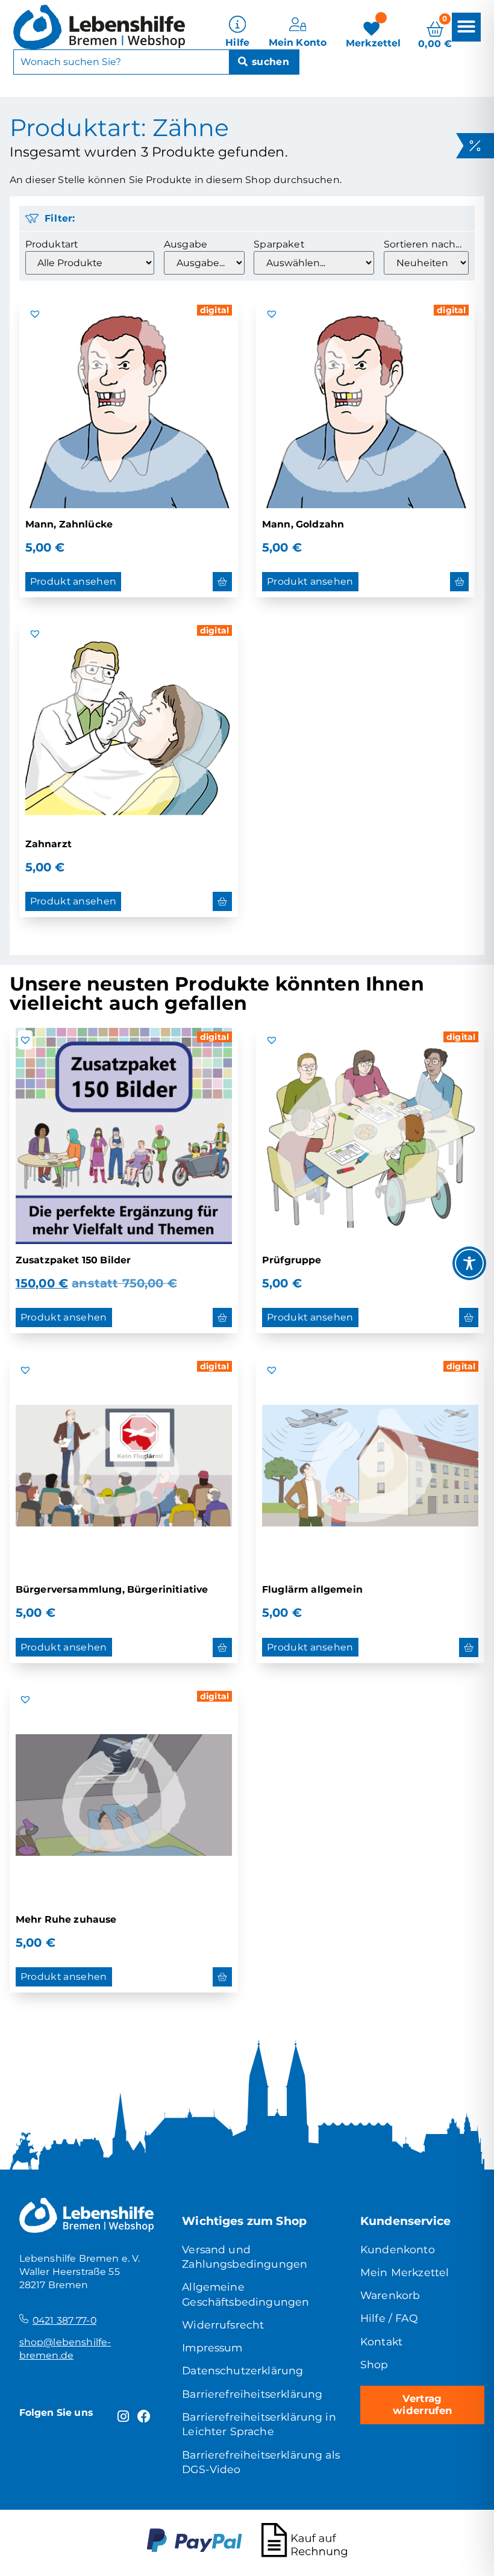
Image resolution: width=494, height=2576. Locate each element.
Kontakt (381, 2341)
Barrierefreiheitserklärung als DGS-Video (261, 2462)
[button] (466, 27)
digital (214, 310)
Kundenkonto (398, 2249)
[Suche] (264, 62)
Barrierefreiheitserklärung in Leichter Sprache (259, 2424)
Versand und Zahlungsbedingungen (245, 2257)
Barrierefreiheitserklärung (252, 2394)
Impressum (212, 2347)
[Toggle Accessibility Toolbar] (469, 1263)
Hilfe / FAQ (389, 2318)
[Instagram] (123, 2417)
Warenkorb (390, 2295)
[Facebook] (144, 2417)
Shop (374, 2364)
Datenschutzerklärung (242, 2370)
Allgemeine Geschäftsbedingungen (245, 2294)
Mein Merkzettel (405, 2272)
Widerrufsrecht (223, 2325)
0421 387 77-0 (64, 2320)
